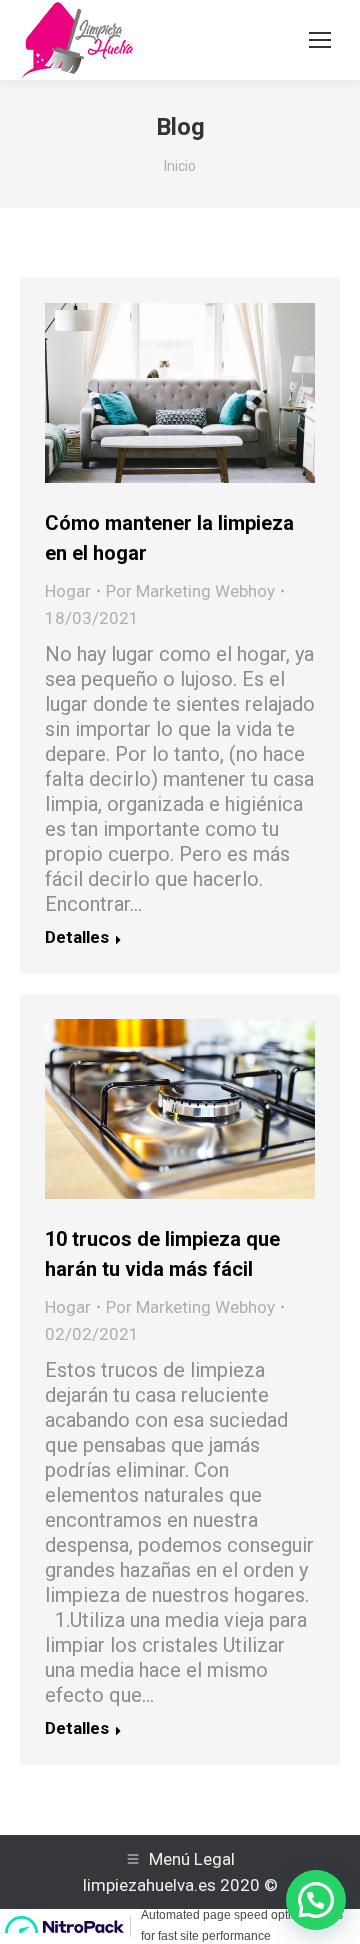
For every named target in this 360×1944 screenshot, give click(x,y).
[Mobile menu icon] (320, 40)
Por (190, 591)
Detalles (77, 937)
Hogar (68, 591)
